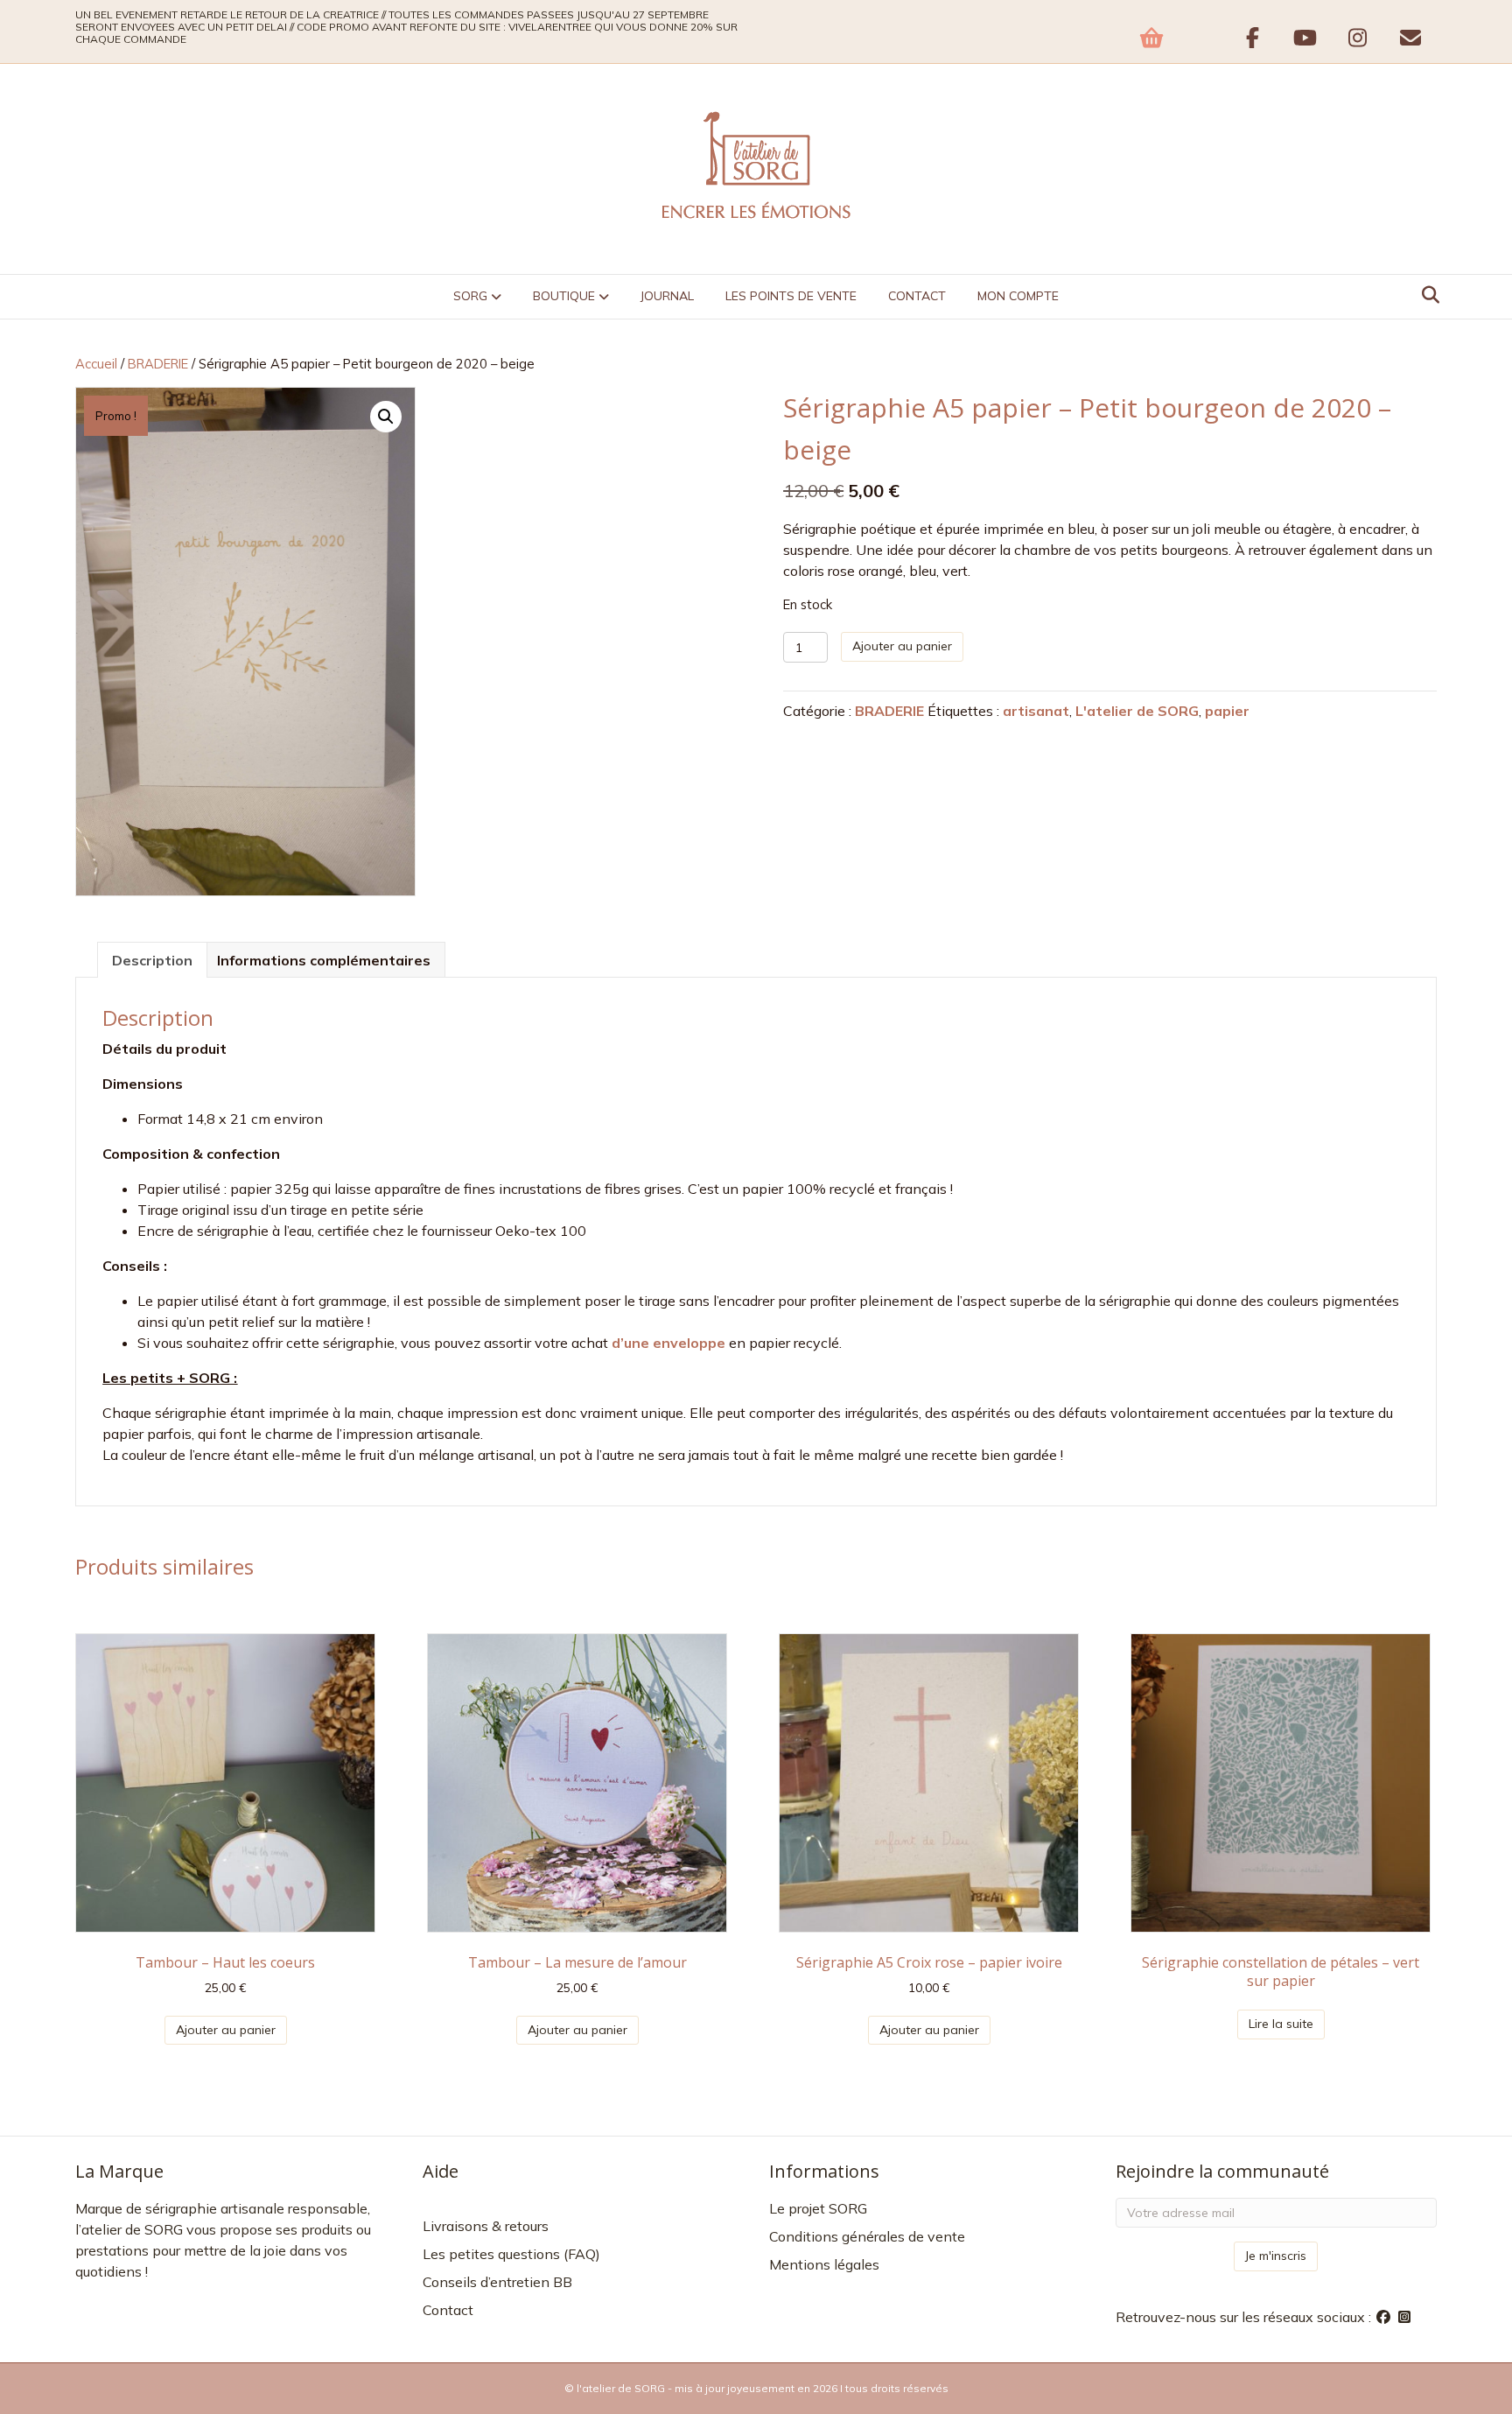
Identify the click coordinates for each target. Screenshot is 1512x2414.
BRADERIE (158, 364)
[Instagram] (1404, 2317)
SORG (470, 296)
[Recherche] (1426, 295)
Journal (667, 296)
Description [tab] (152, 960)
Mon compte (1018, 296)
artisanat (1036, 711)
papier (1227, 711)
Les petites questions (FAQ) (511, 2254)
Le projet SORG (818, 2208)
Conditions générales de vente (867, 2236)
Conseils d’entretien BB (497, 2282)
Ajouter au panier (902, 646)
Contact (917, 296)
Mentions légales (824, 2264)
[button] (386, 417)
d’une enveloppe (668, 1343)
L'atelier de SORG (1137, 711)
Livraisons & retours (486, 2226)
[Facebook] (1385, 2317)
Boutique (564, 296)
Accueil (96, 364)
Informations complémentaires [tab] (324, 960)
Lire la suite (1281, 2024)
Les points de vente (791, 296)
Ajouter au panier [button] (226, 2030)
